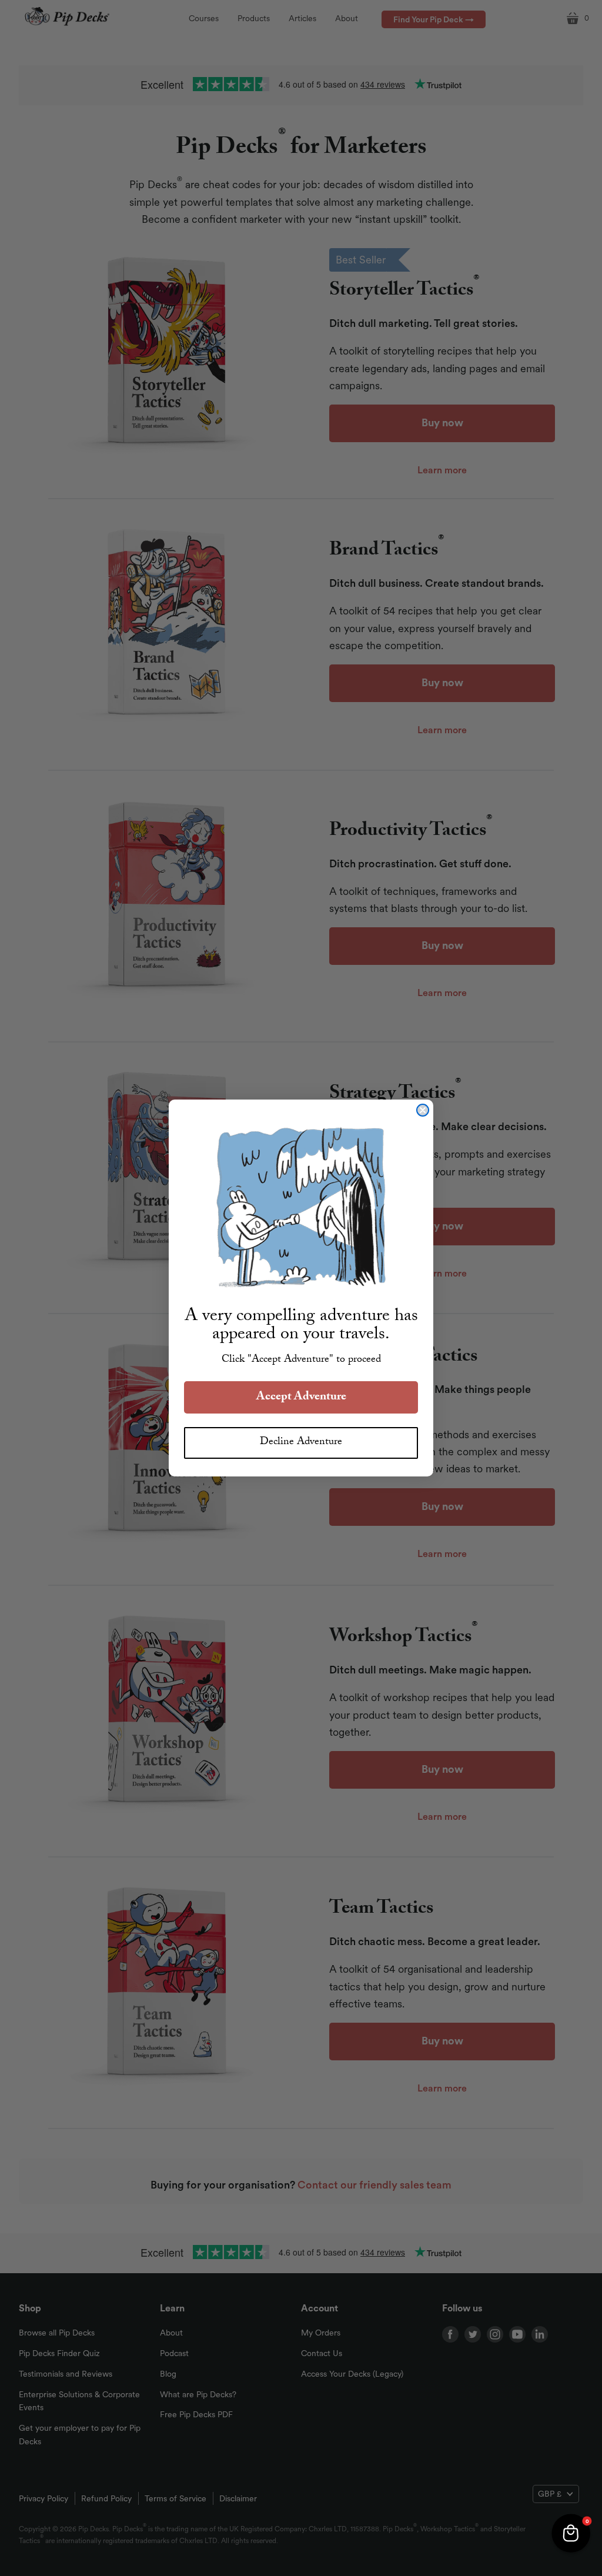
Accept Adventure (301, 1398)
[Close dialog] (423, 1110)
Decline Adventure (301, 1443)
